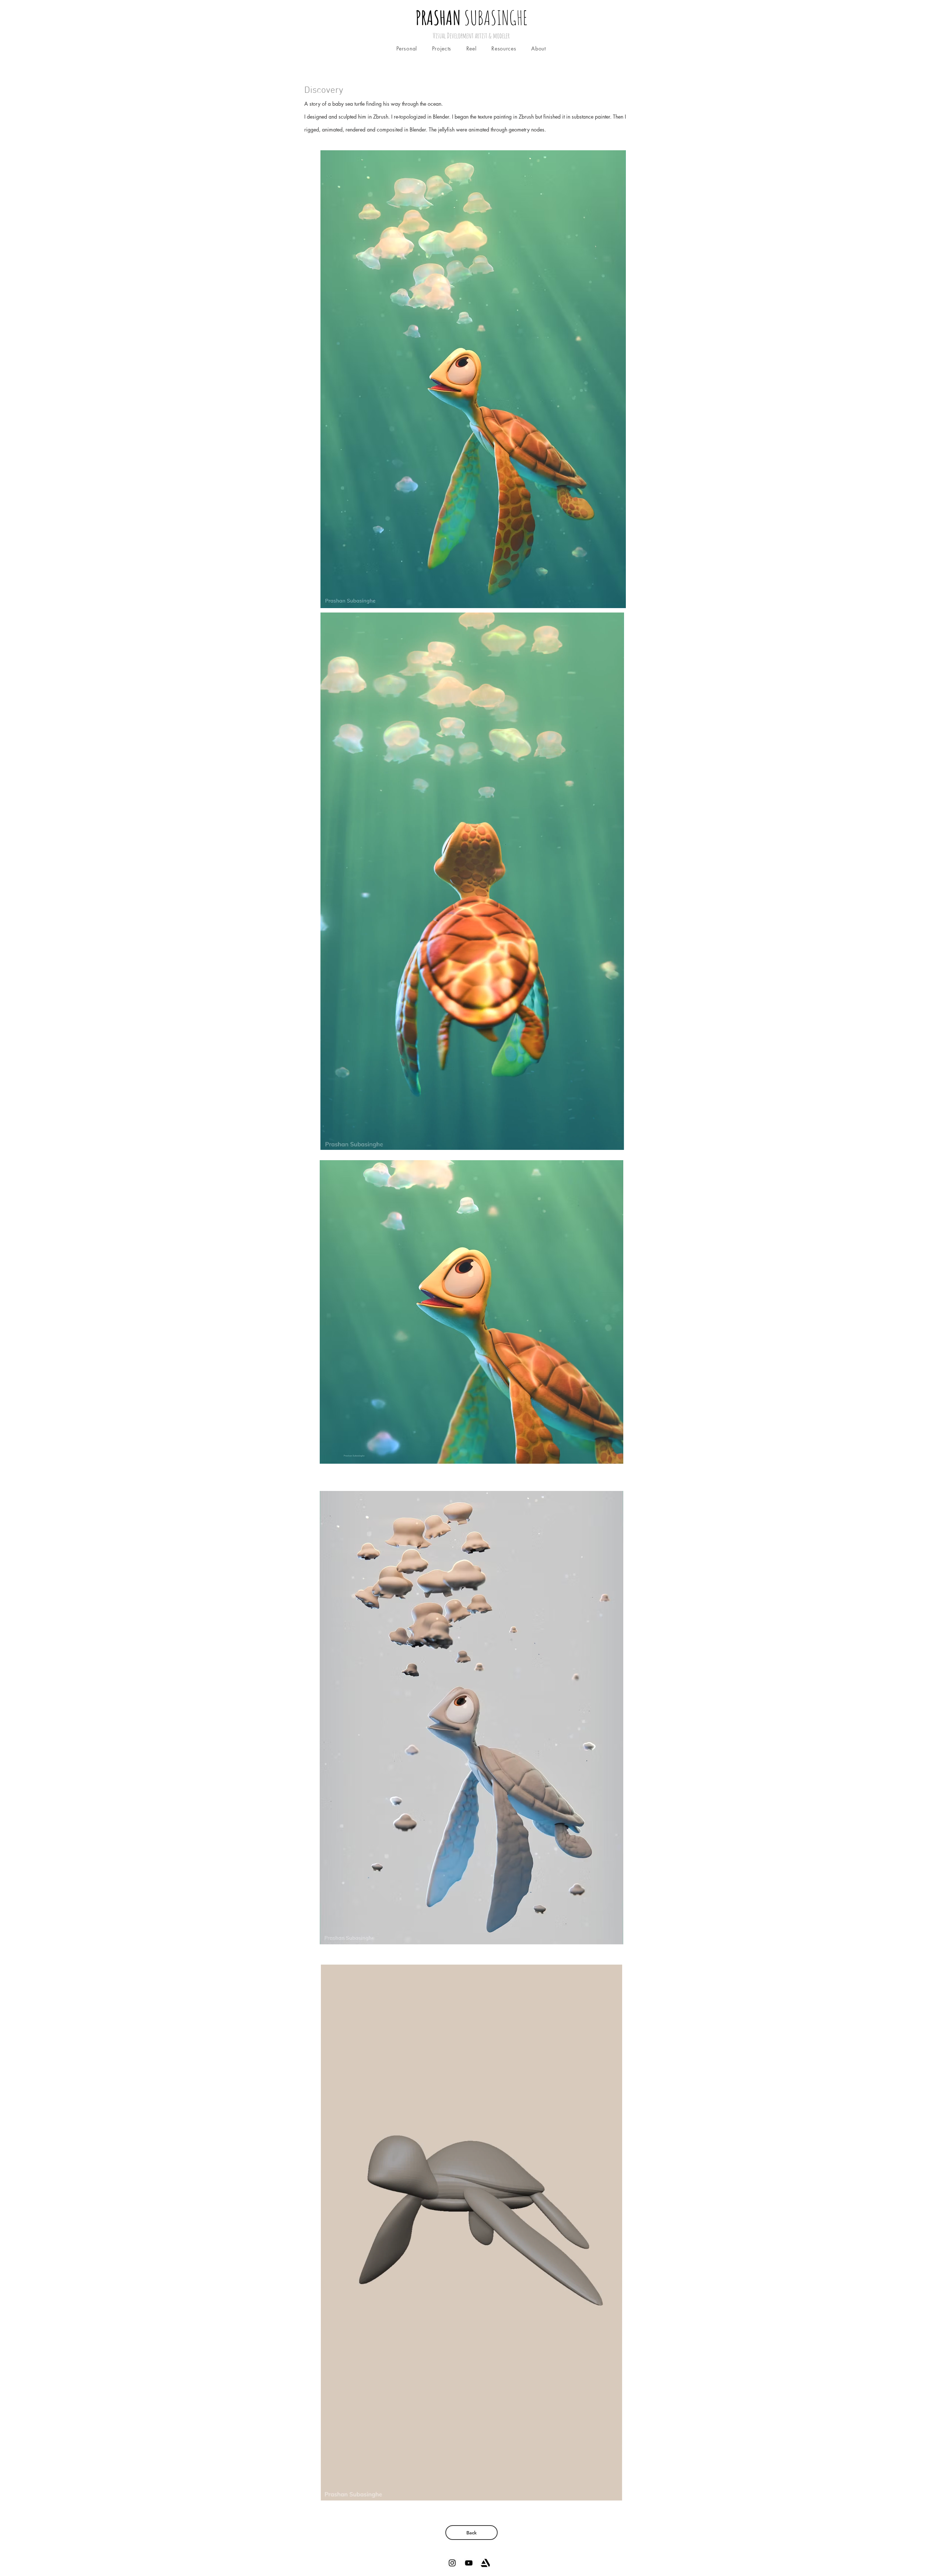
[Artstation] (485, 2563)
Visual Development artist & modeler (471, 36)
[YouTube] (469, 2563)
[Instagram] (452, 2563)
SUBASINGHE (471, 17)
